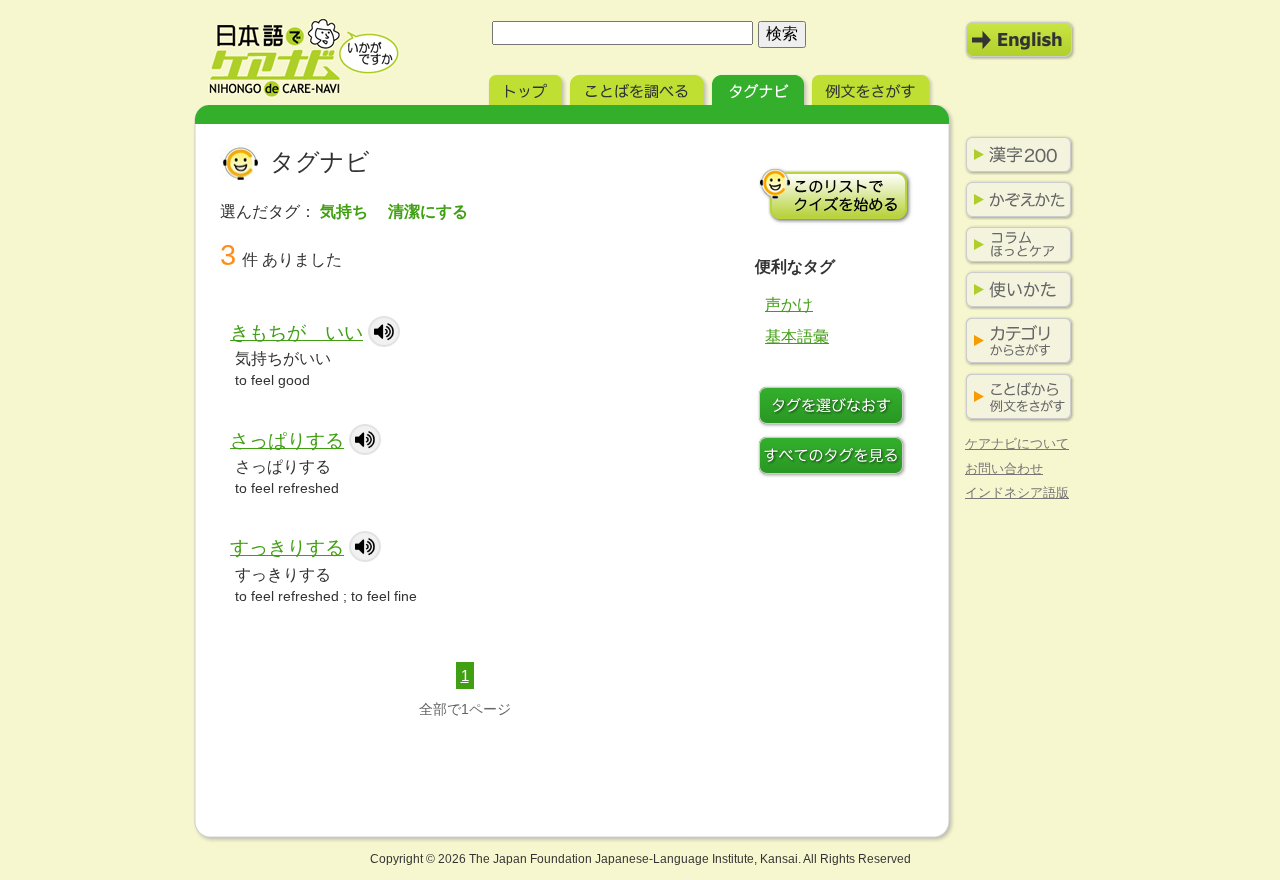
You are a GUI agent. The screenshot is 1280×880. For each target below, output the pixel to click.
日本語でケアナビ (304, 58)
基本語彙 (797, 336)
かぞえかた (1015, 200)
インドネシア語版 (1017, 492)
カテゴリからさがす (1015, 341)
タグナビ (760, 87)
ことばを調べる (639, 87)
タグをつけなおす (835, 408)
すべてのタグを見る (835, 458)
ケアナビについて (1017, 443)
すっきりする (287, 547)
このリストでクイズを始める (835, 195)
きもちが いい (296, 332)
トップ (527, 87)
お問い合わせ (1004, 468)
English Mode (1020, 40)
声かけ (789, 304)
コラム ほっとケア (1015, 245)
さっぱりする (287, 440)
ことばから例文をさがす (1015, 397)
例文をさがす (872, 87)
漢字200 (1015, 155)
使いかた (1015, 290)
